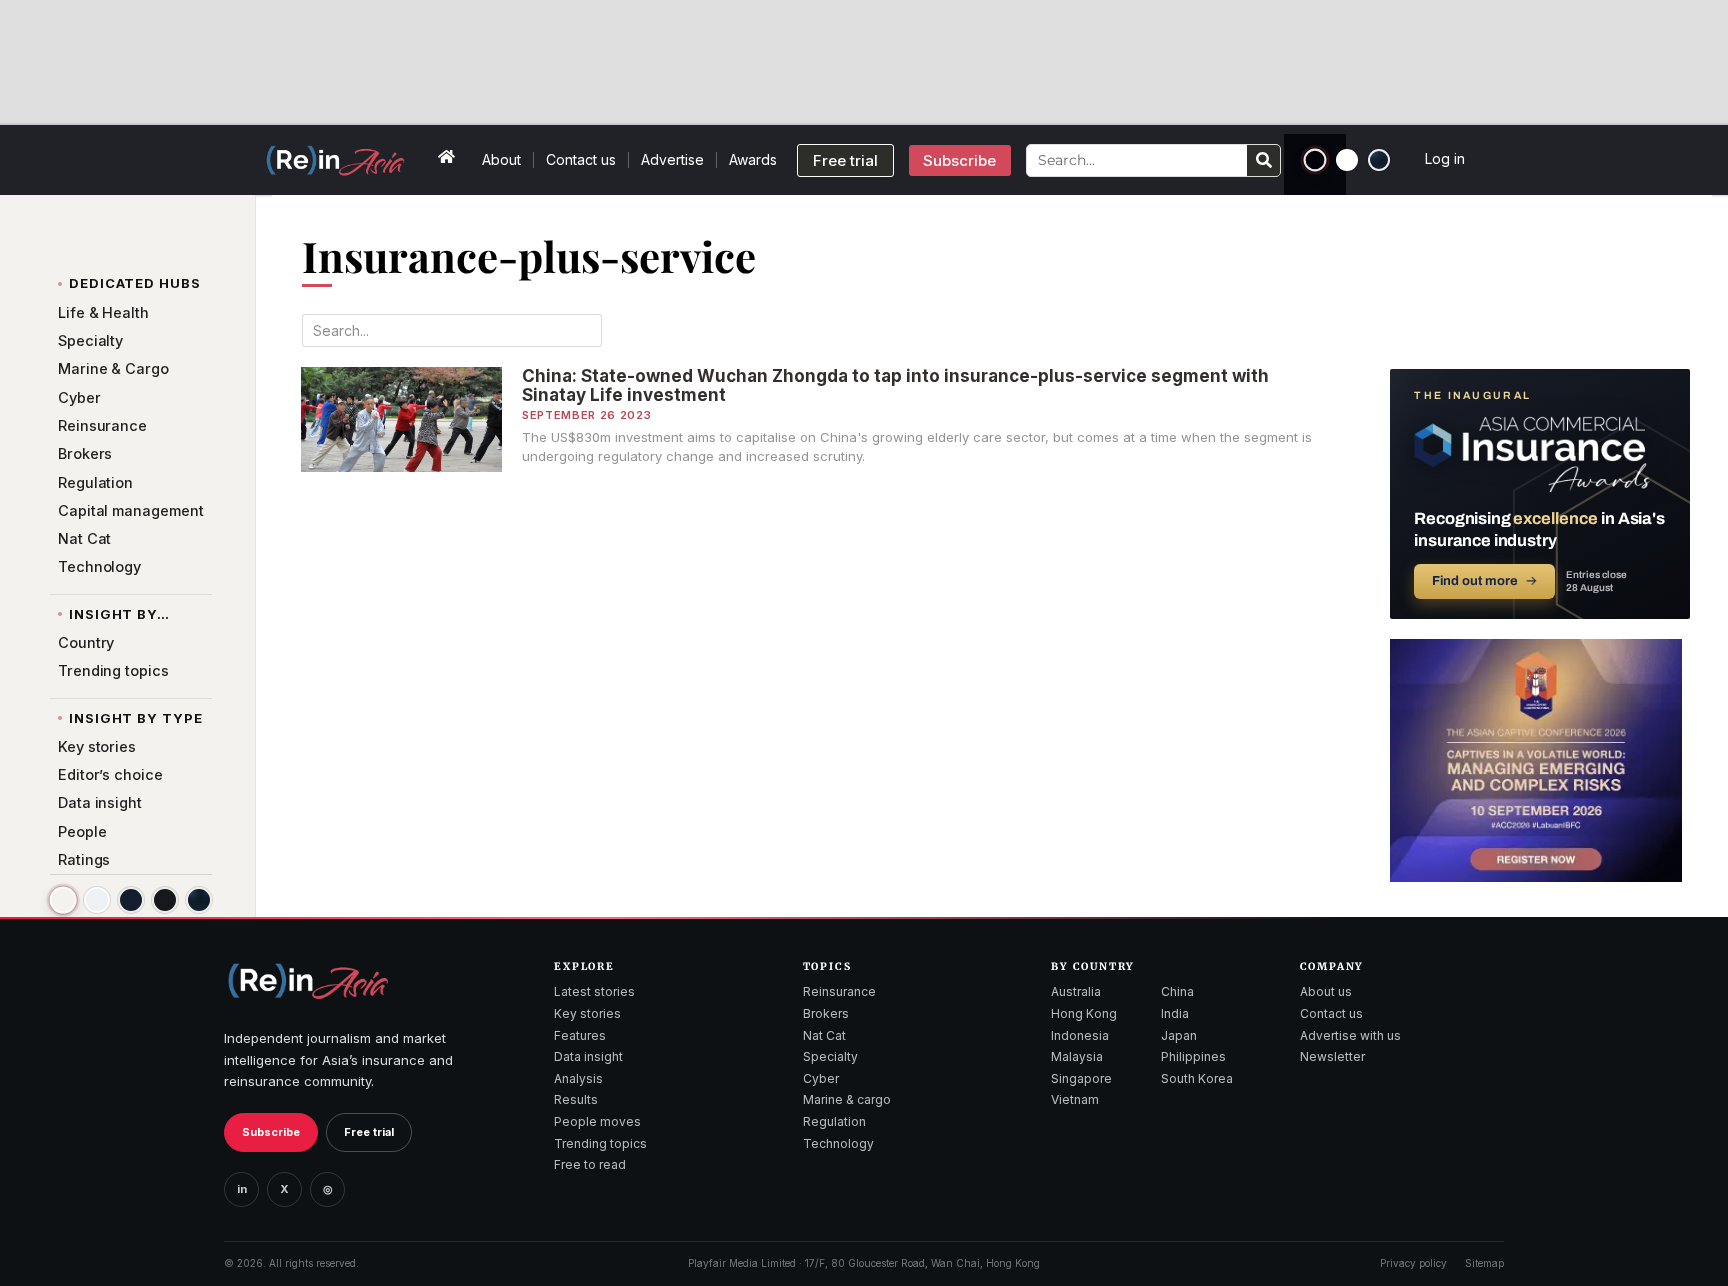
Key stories (587, 1013)
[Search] (1263, 160)
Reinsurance (839, 991)
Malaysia (1077, 1056)
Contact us (581, 159)
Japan (1179, 1035)
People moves (597, 1121)
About (501, 159)
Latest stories (594, 991)
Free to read (590, 1164)
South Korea (1197, 1078)
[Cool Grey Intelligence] (97, 900)
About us (1326, 991)
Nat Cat (824, 1035)
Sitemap (1484, 1263)
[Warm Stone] (62, 900)
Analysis (578, 1078)
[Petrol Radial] (1379, 160)
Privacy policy (1413, 1263)
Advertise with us (1350, 1035)
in (242, 1189)
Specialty (830, 1056)
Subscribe (271, 1132)
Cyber (821, 1078)
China (1177, 991)
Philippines (1193, 1056)
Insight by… (119, 614)
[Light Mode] (1347, 160)
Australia (1076, 991)
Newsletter (1332, 1056)
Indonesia (1080, 1035)
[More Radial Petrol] (199, 900)
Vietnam (1075, 1099)
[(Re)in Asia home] (308, 980)
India (1175, 1013)
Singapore (1081, 1078)
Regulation (834, 1121)
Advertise (672, 159)
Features (580, 1035)
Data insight (588, 1056)
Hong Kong (1084, 1013)
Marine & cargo (847, 1099)
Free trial (369, 1132)
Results (576, 1099)
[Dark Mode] (1315, 160)
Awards (753, 159)
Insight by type (136, 718)
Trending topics (600, 1143)
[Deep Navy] (131, 900)
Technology (838, 1143)
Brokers (826, 1013)
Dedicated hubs (135, 283)
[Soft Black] (165, 900)
